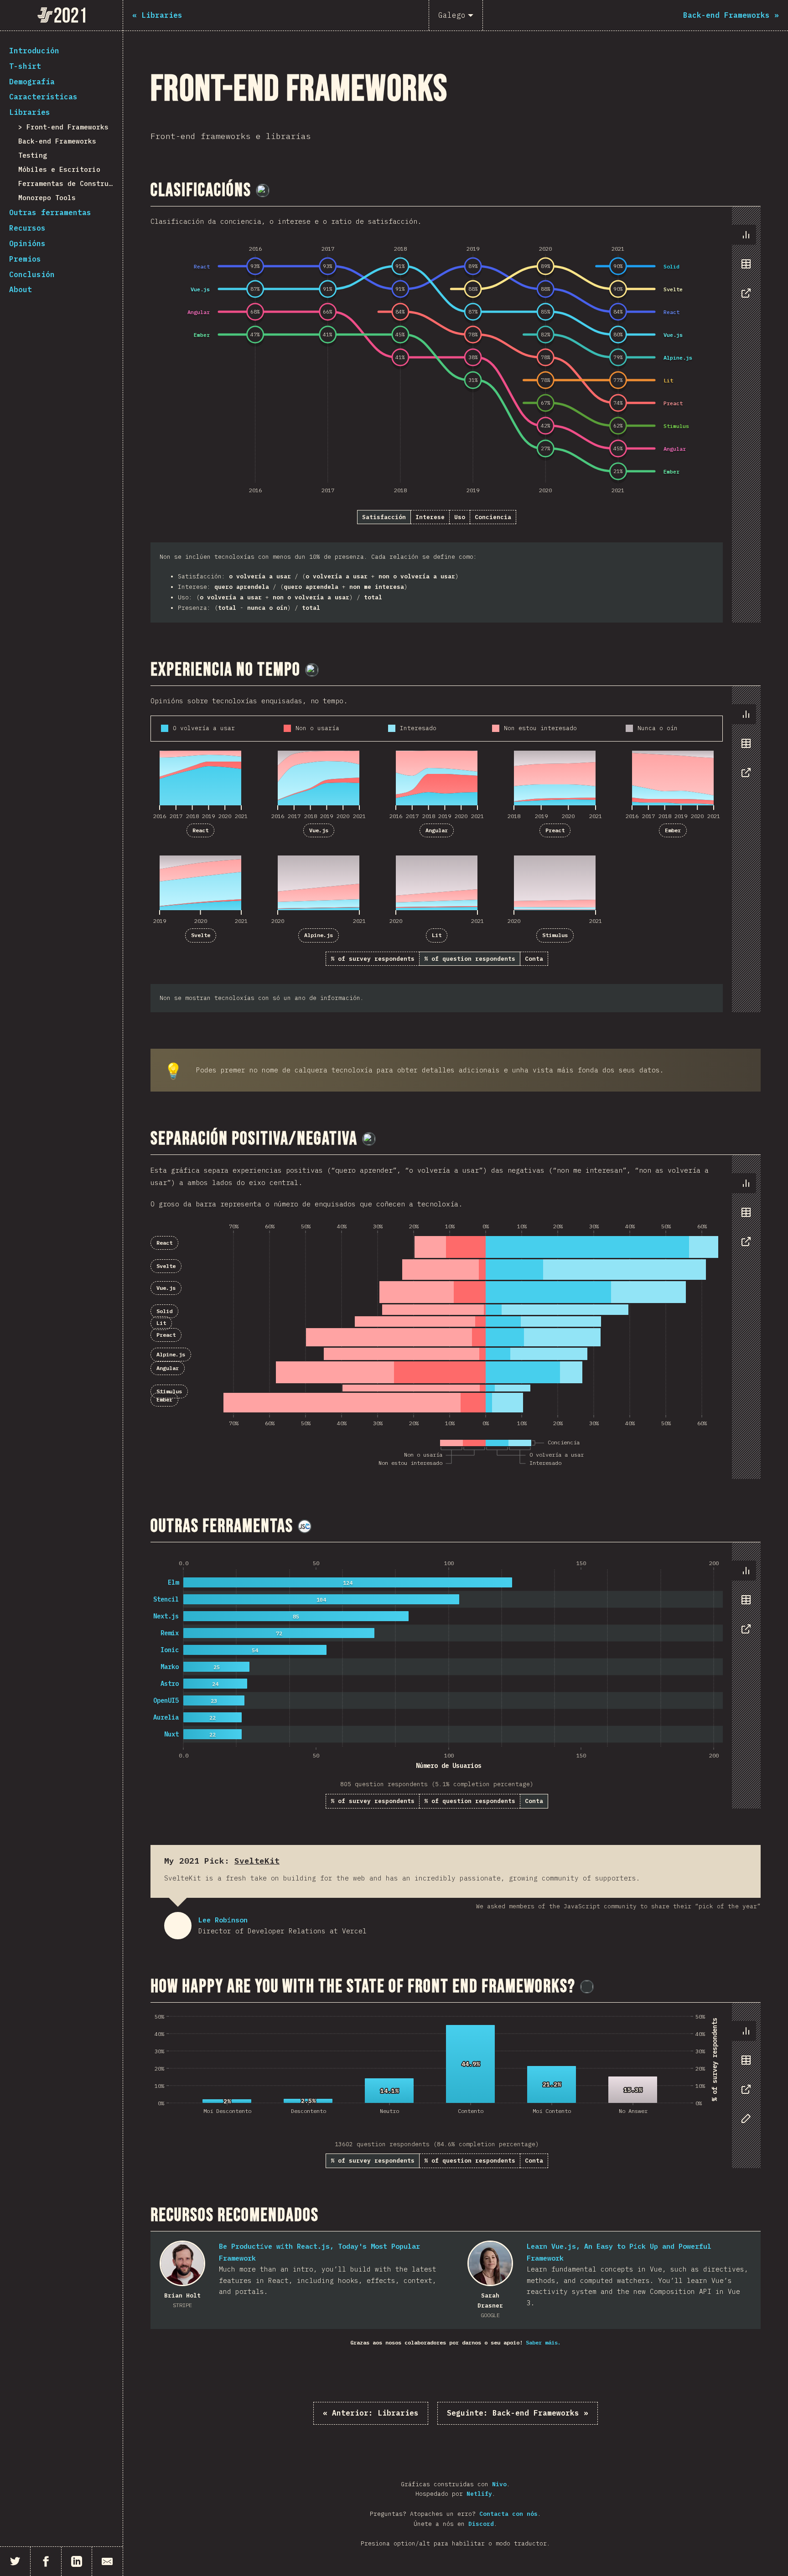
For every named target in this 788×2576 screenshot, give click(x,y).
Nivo (499, 2484)
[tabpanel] (456, 414)
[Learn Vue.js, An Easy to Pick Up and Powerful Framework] (490, 2263)
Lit (437, 935)
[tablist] (744, 268)
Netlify (479, 2494)
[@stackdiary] (312, 670)
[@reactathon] (369, 1139)
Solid (164, 1311)
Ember (673, 830)
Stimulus (555, 935)
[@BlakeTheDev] (263, 191)
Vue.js (319, 830)
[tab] (746, 235)
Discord (481, 2524)
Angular (437, 830)
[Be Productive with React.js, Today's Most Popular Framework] (182, 2263)
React (200, 830)
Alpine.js (319, 935)
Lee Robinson (178, 1926)
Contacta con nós (508, 2514)
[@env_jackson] (587, 1987)
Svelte (201, 935)
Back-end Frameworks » (518, 2413)
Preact (555, 830)
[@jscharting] (305, 1526)
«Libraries (371, 2413)
